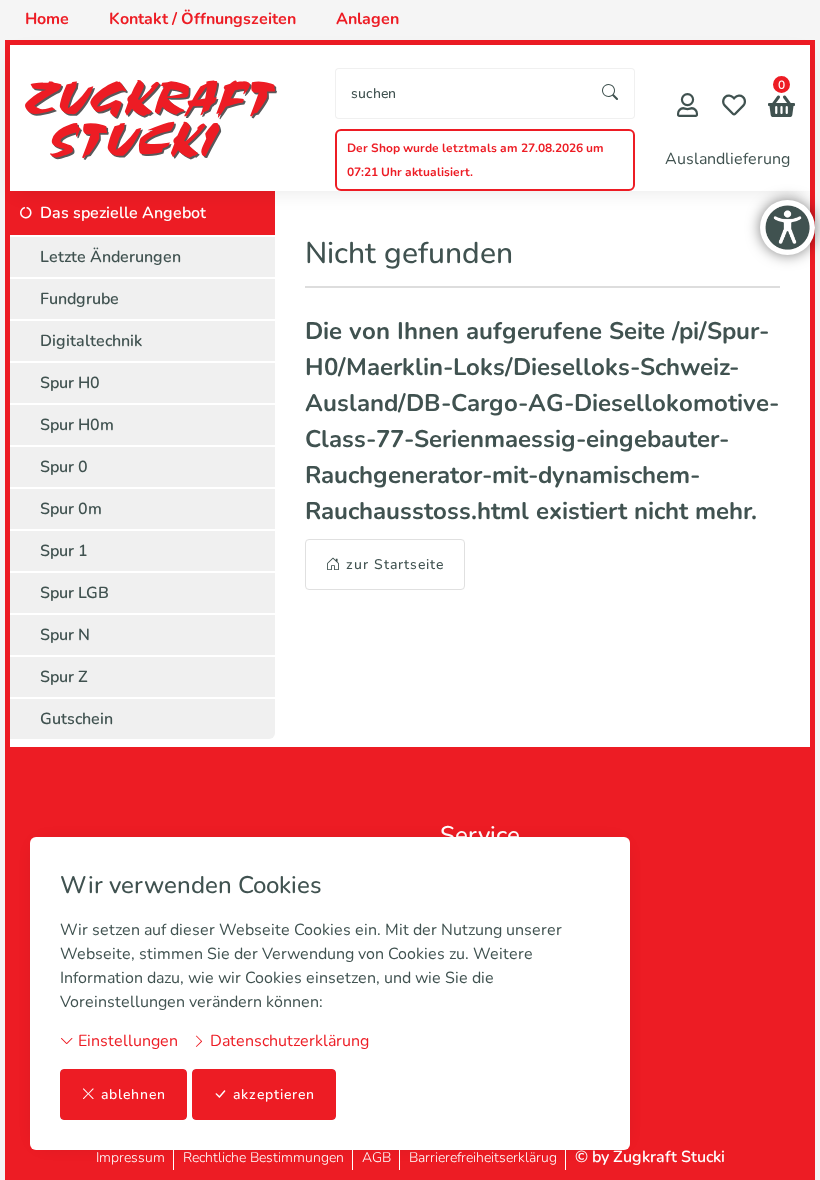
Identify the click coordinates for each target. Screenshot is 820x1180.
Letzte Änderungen (110, 257)
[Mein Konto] (687, 107)
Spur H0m (77, 425)
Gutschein (76, 719)
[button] (781, 108)
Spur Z (64, 677)
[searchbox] (461, 93)
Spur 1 (64, 551)
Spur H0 (70, 383)
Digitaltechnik (91, 341)
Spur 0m (71, 509)
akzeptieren (274, 1094)
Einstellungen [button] (126, 1041)
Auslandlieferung (727, 159)
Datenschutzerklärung (287, 1041)
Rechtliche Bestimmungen (263, 1157)
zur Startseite (395, 564)
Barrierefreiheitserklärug (483, 1157)
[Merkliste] (734, 107)
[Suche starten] (611, 93)
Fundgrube (79, 299)
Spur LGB (74, 593)
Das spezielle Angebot (123, 213)
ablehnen (133, 1094)
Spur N (65, 635)
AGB (376, 1157)
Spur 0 (64, 467)
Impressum (130, 1157)
